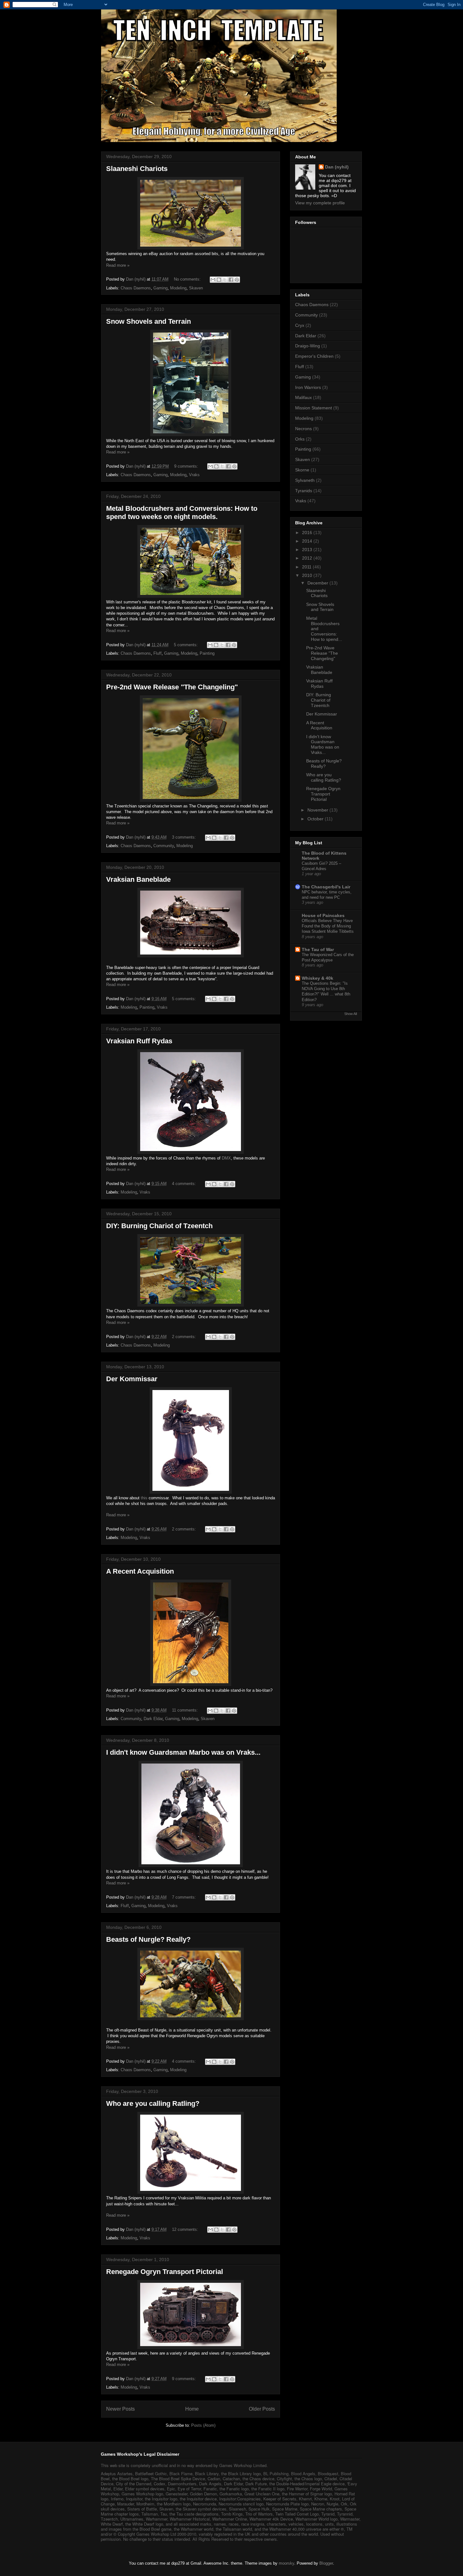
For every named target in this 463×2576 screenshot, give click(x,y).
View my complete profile (320, 203)
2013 (308, 550)
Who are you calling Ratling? (153, 2103)
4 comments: (185, 1184)
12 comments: (186, 2229)
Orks (300, 439)
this (144, 1498)
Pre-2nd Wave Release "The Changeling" (172, 687)
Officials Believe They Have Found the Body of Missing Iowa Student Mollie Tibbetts (328, 926)
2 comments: (185, 1337)
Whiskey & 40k (317, 978)
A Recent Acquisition (140, 1571)
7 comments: (185, 1897)
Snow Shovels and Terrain (149, 321)
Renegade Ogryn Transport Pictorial (165, 2272)
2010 (308, 575)
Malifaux (303, 397)
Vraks (194, 475)
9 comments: (187, 466)
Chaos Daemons (136, 288)
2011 (307, 567)
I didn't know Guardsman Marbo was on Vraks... (183, 1752)
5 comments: (186, 645)
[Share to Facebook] (231, 280)
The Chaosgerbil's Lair (326, 887)
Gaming (160, 288)
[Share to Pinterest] (237, 280)
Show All (351, 1014)
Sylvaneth (305, 480)
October (316, 819)
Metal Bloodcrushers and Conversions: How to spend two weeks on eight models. (182, 513)
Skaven (196, 288)
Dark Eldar (153, 1719)
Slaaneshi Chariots (137, 169)
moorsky (286, 2563)
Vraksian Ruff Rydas (139, 1041)
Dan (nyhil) (337, 167)
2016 (308, 533)
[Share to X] (225, 280)
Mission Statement (314, 408)
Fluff (157, 653)
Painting (207, 653)
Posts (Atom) (203, 2425)
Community (164, 846)
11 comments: (186, 1710)
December (318, 583)
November (318, 810)
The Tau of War (318, 949)
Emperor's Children (314, 356)
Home (192, 2409)
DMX (226, 1158)
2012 (308, 558)
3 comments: (185, 837)
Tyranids (304, 491)
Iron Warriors (308, 387)
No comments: (188, 279)
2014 (308, 541)
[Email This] (213, 280)
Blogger (326, 2563)
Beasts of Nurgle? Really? (148, 1939)
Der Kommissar (132, 1379)
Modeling (178, 288)
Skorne (302, 470)
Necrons (303, 429)
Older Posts (262, 2409)
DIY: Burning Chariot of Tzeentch (159, 1226)
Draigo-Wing (308, 346)
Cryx (300, 325)
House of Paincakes (323, 915)
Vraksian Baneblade (138, 879)
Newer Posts (120, 2409)
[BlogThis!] (219, 280)
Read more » (118, 265)
